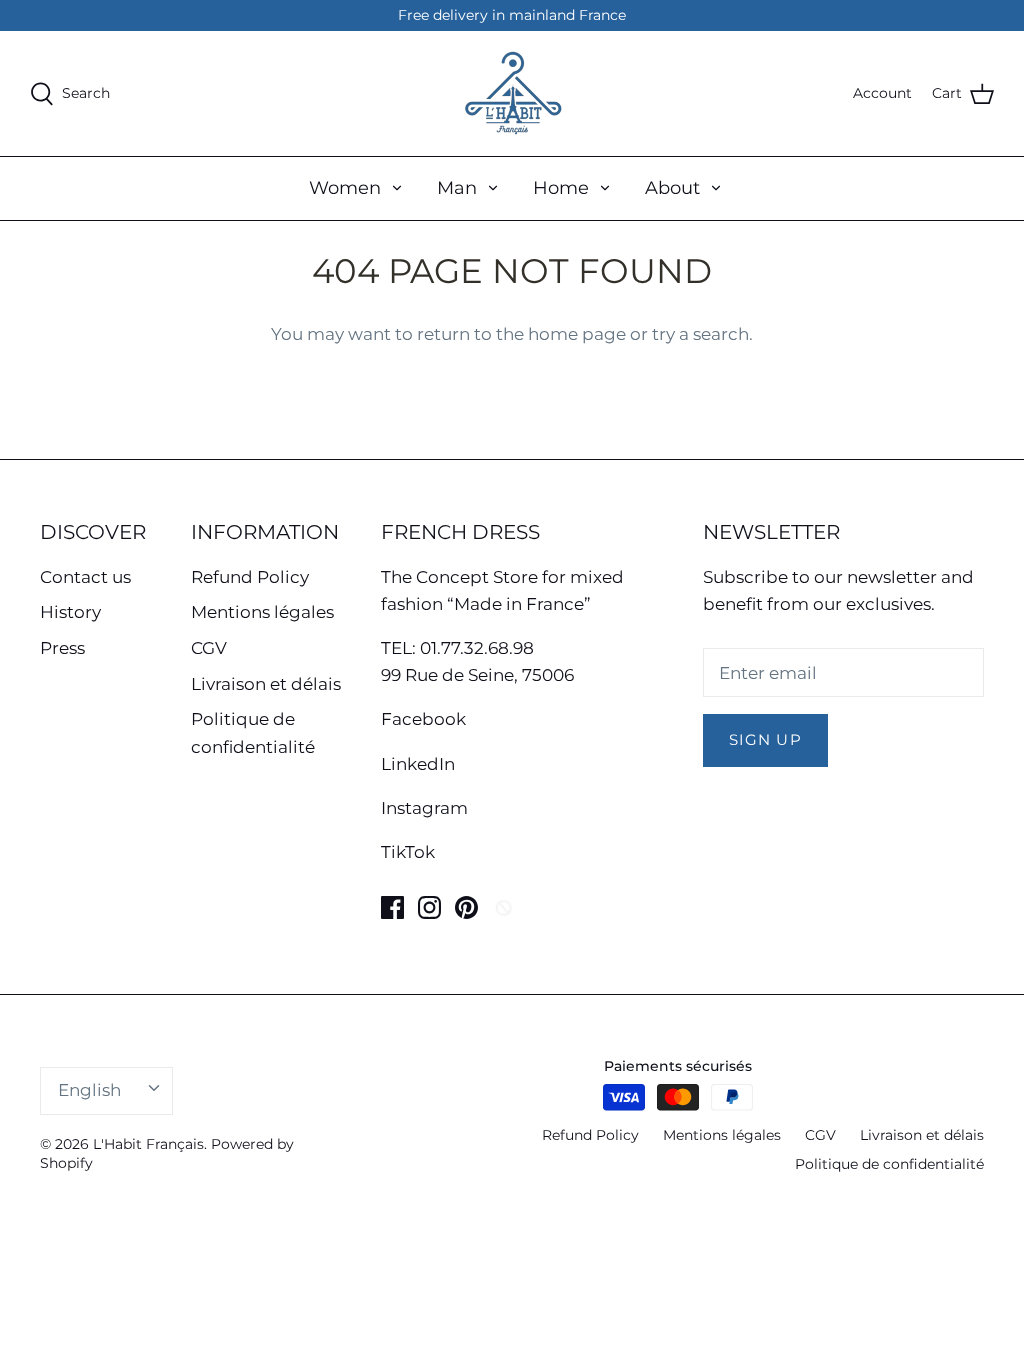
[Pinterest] (466, 907)
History (70, 612)
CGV (209, 648)
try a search (700, 334)
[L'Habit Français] (512, 93)
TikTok (408, 852)
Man (457, 188)
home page (577, 334)
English (89, 1090)
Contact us (85, 577)
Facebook (423, 719)
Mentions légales (262, 612)
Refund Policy (250, 577)
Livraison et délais (266, 684)
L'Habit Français (148, 1144)
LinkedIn (418, 764)
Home (561, 188)
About (672, 188)
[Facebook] (392, 907)
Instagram (424, 808)
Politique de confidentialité (889, 1164)
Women (345, 188)
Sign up (765, 740)
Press (62, 648)
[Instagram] (429, 907)
